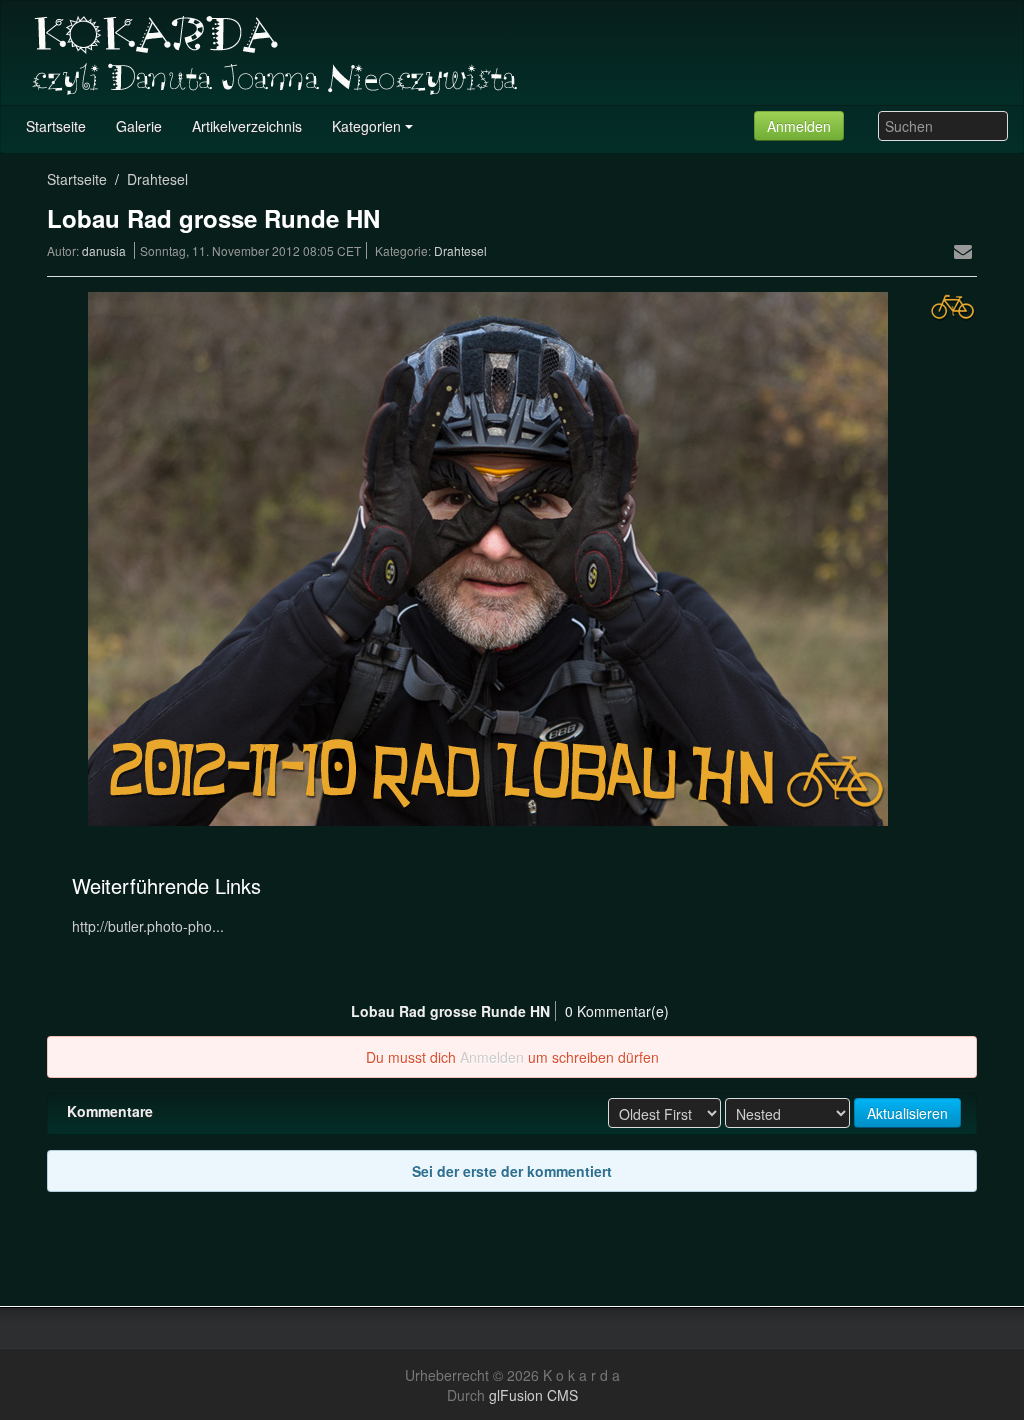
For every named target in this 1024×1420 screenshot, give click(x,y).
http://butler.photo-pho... (148, 926)
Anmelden (799, 126)
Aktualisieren (907, 1113)
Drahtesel (157, 179)
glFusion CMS (533, 1395)
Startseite (77, 179)
